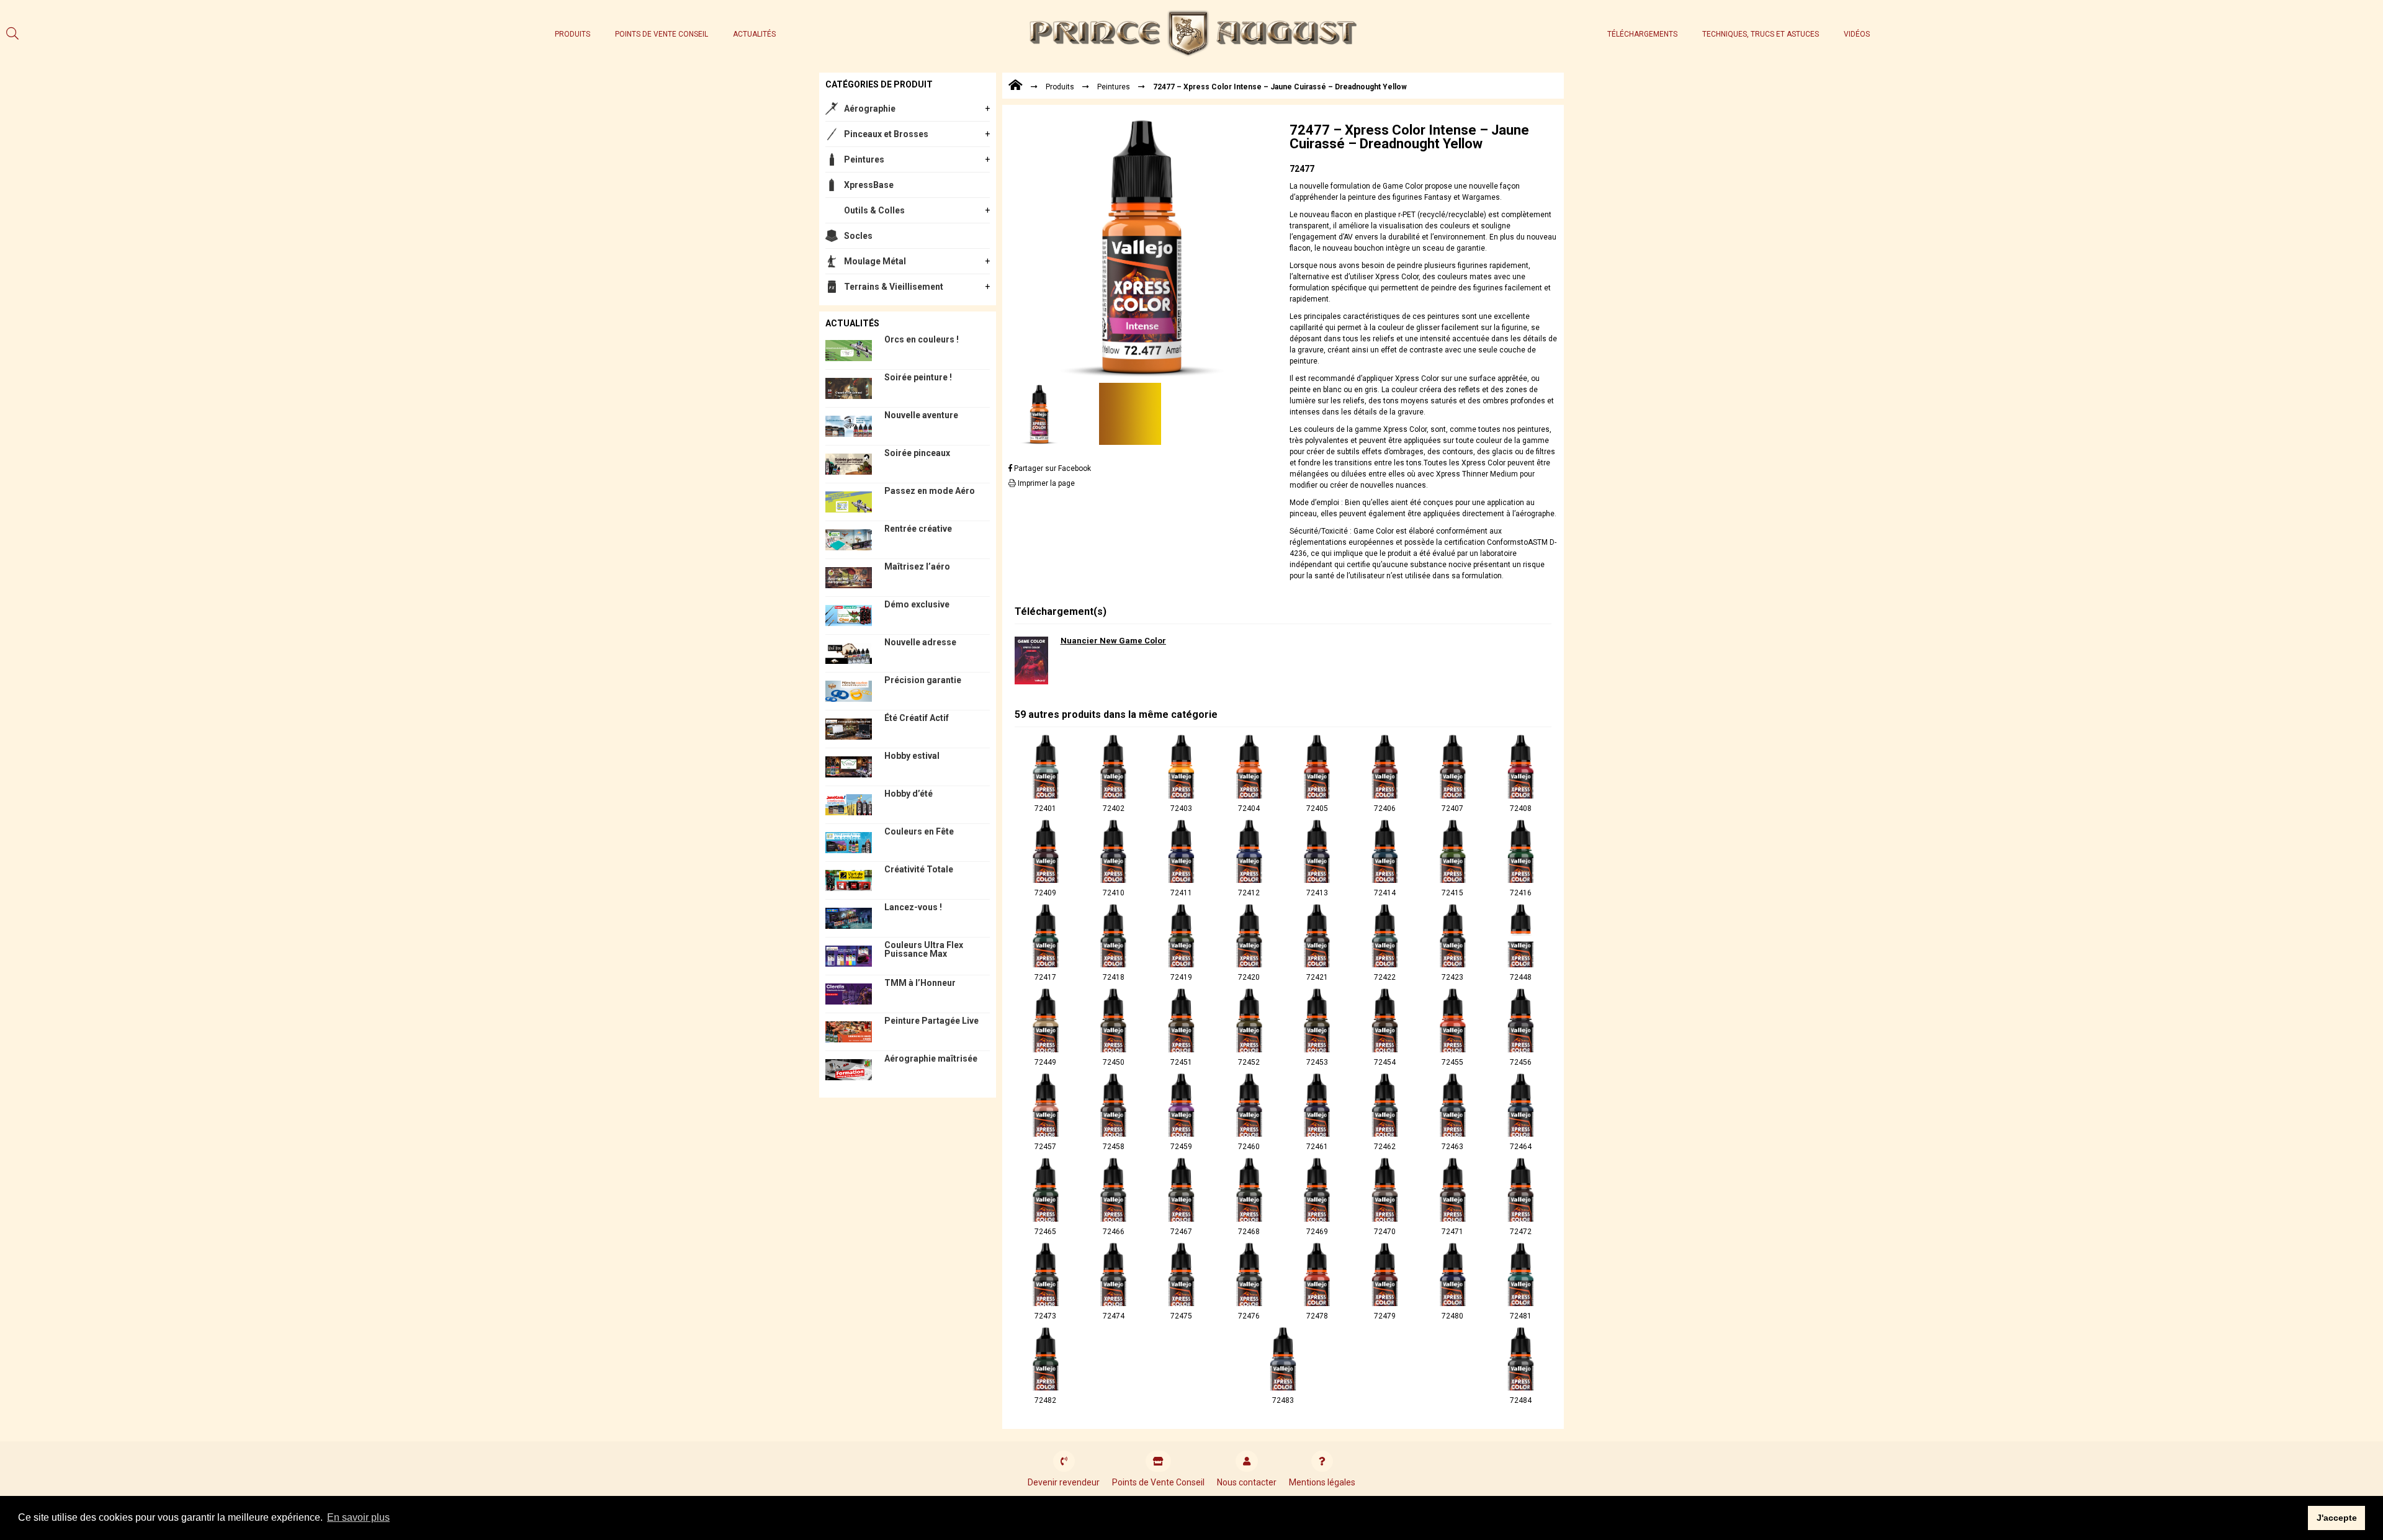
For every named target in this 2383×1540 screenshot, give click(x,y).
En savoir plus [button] (358, 1517)
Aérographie (870, 109)
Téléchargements (1642, 34)
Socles (858, 236)
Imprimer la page (1045, 483)
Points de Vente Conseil (662, 34)
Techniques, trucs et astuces (1761, 34)
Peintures (864, 159)
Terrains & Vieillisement (894, 287)
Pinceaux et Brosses (886, 134)
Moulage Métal (875, 261)
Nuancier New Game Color (1113, 641)
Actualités (754, 34)
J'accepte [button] (2337, 1518)
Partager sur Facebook (1052, 468)
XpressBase (869, 185)
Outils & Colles (874, 210)
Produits (572, 34)
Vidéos (1857, 34)
